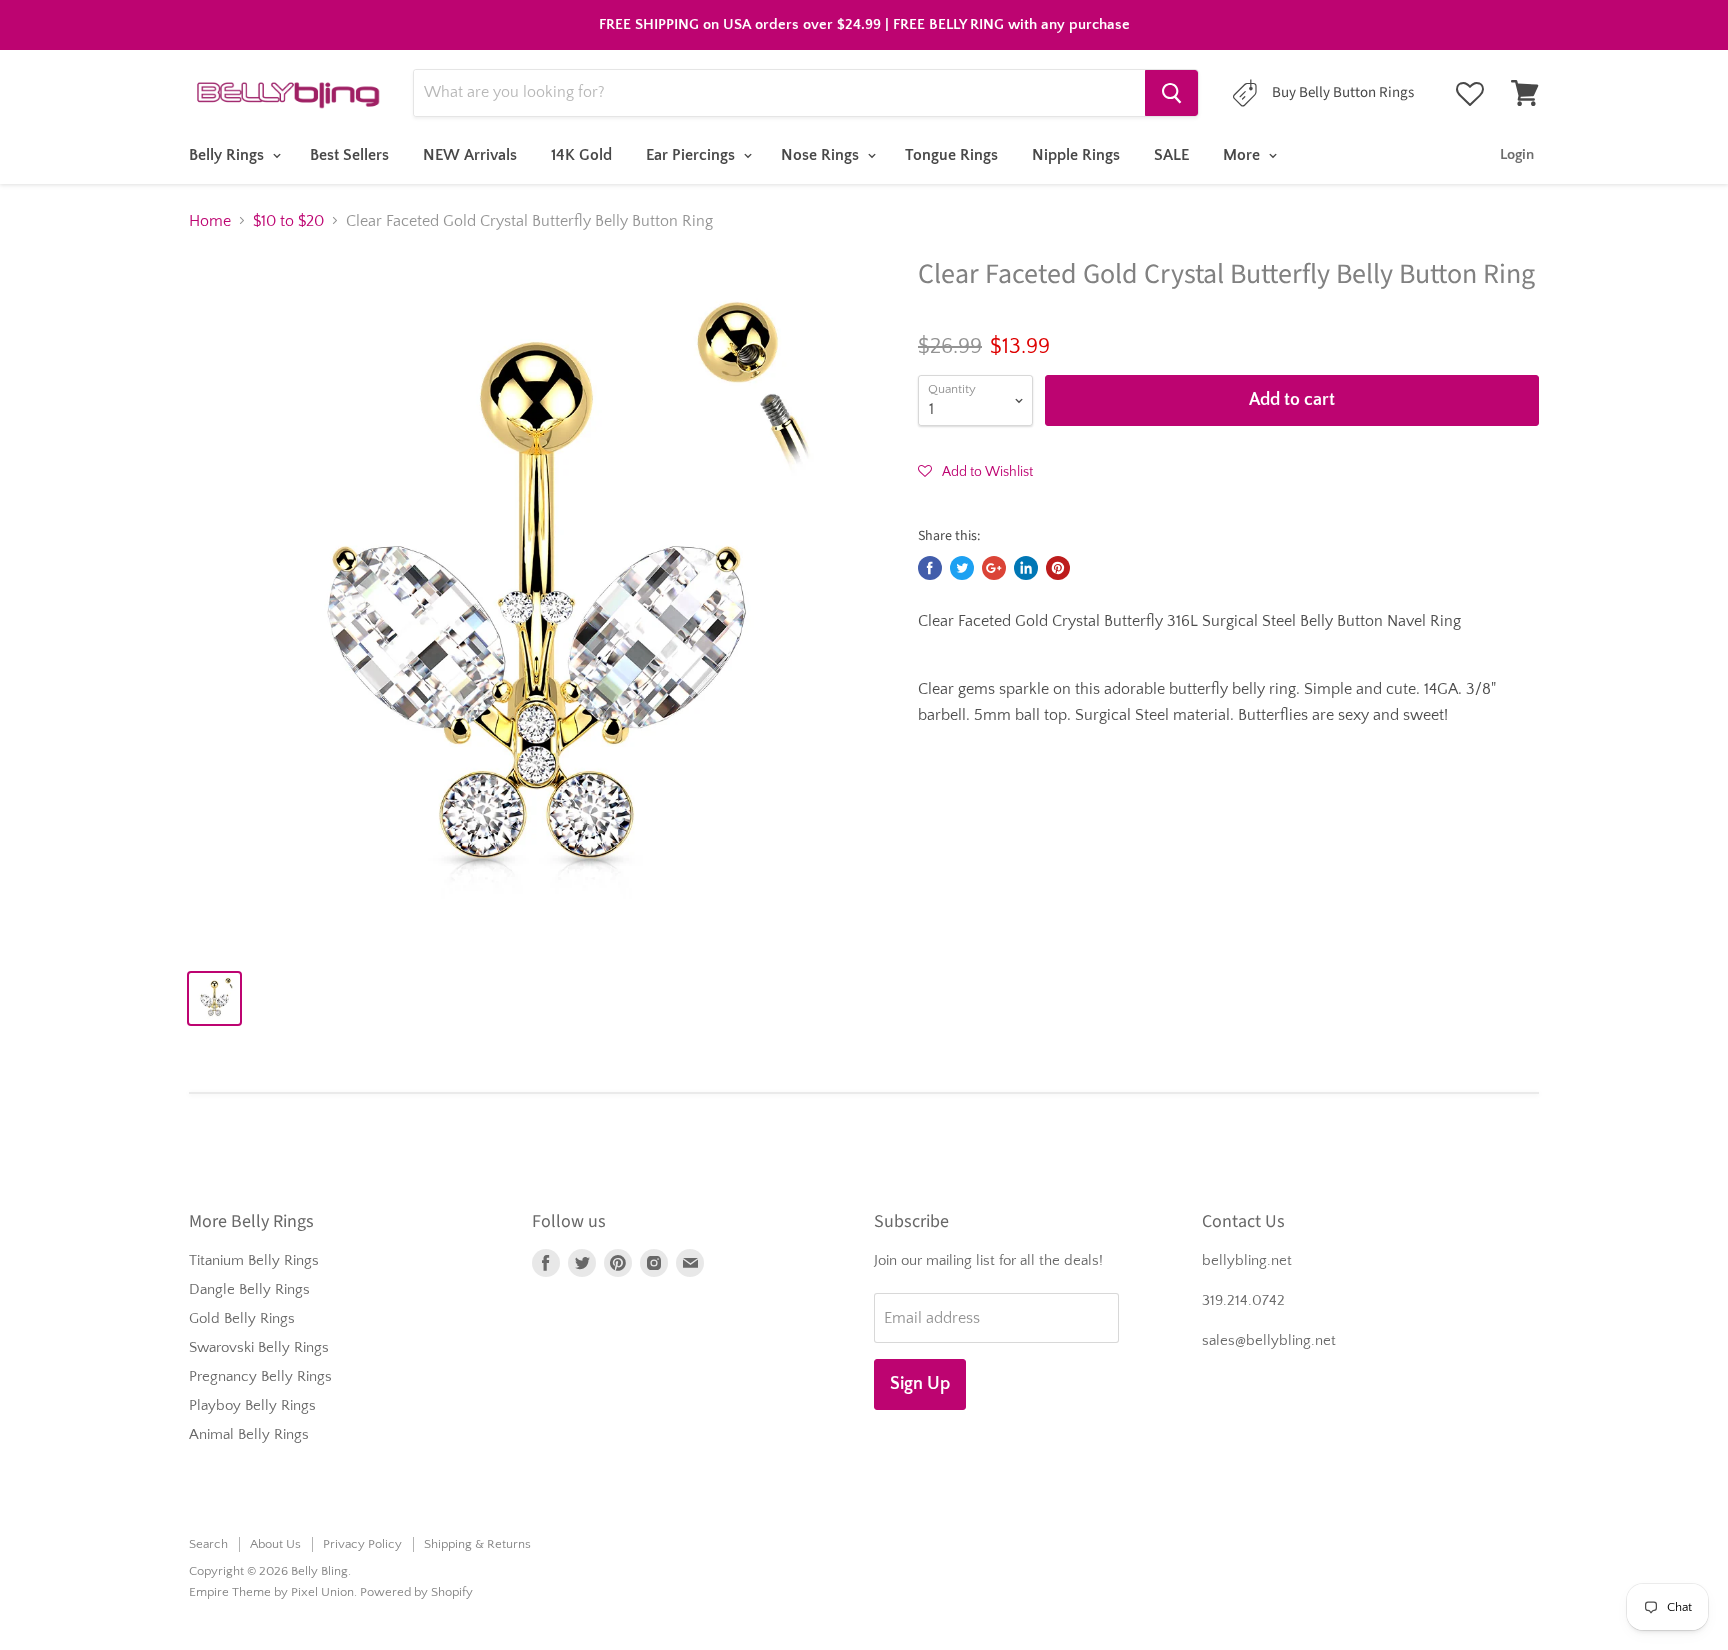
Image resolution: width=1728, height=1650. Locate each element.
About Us (275, 1544)
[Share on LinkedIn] (1026, 568)
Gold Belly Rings (242, 1318)
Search (208, 1544)
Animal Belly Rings (249, 1434)
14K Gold (581, 155)
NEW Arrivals (470, 155)
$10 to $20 (288, 221)
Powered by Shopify (416, 1592)
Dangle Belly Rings (249, 1289)
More (1243, 155)
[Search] (1171, 93)
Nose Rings (822, 155)
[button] (975, 471)
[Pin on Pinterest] (1058, 568)
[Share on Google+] (994, 568)
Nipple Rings (1076, 155)
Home (210, 221)
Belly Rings (228, 155)
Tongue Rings (951, 155)
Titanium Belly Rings (254, 1260)
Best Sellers (349, 155)
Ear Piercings (692, 155)
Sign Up (920, 1384)
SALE (1171, 155)
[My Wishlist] (1470, 94)
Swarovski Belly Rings (259, 1347)
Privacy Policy (362, 1544)
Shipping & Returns (477, 1544)
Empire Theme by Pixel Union (271, 1592)
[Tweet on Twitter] (962, 568)
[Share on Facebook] (930, 568)
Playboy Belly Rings (252, 1405)
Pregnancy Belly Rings (260, 1376)
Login (1517, 154)
